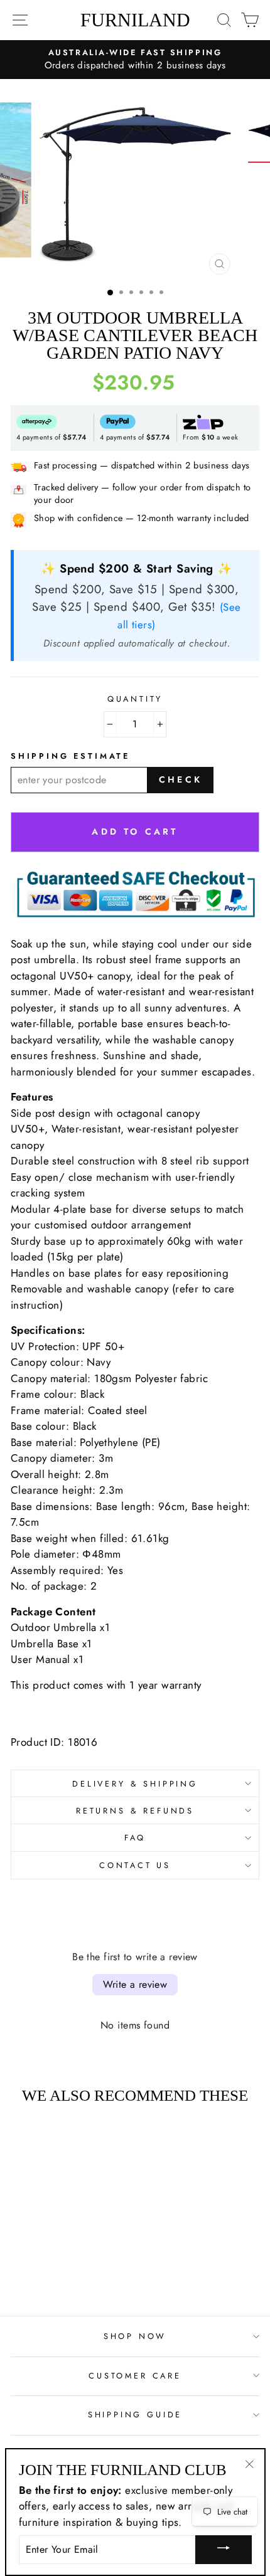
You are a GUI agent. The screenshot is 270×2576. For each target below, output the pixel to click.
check (181, 779)
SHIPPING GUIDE (135, 2415)
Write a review (135, 1984)
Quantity (135, 699)
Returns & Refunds (135, 1811)
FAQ (135, 1838)
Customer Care (135, 2376)
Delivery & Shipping (135, 1784)
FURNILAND (135, 20)
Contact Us (135, 1865)
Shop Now (135, 2336)
